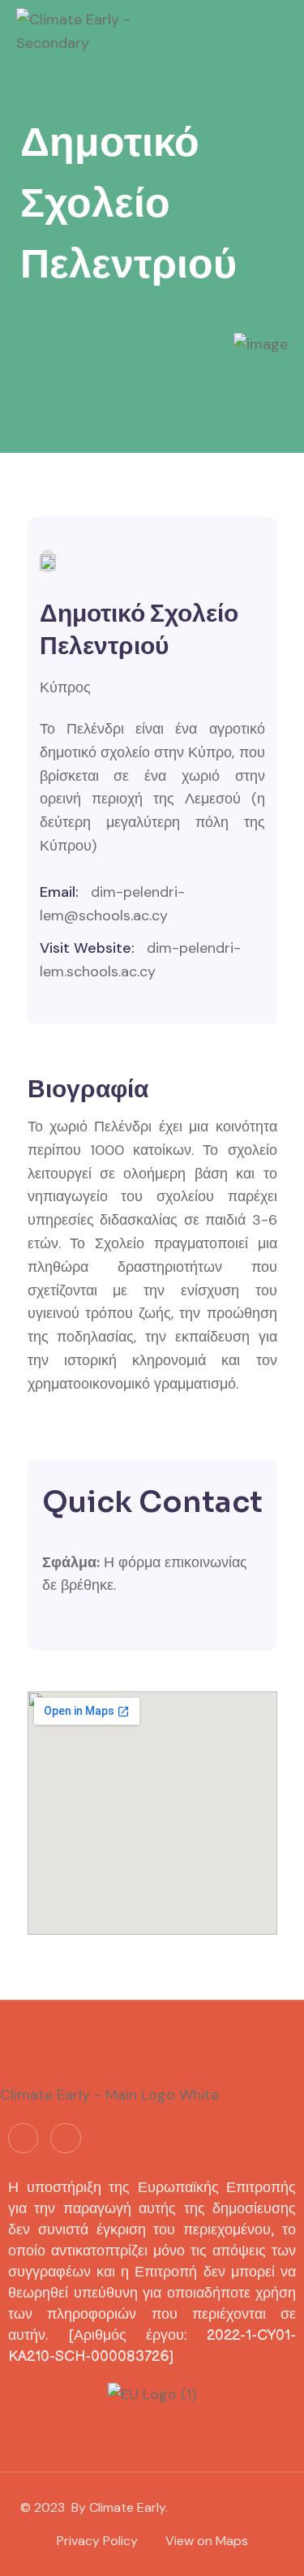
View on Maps (207, 2541)
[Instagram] (65, 2138)
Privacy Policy (97, 2541)
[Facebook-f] (23, 2138)
